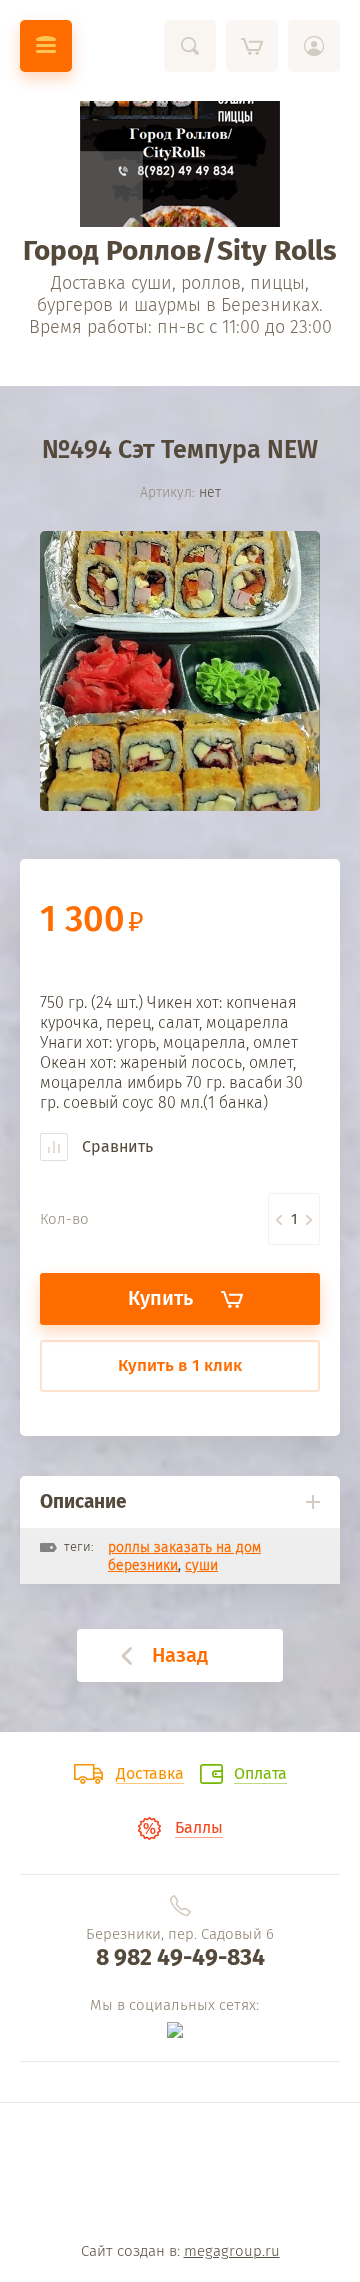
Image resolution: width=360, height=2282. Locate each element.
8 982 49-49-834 (180, 1957)
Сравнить (115, 1146)
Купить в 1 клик (180, 1365)
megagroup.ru (232, 2251)
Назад (180, 1655)
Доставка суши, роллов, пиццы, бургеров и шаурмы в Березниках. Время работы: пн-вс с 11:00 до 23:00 (180, 305)
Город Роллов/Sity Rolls (180, 250)
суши (201, 1565)
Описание (83, 1501)
